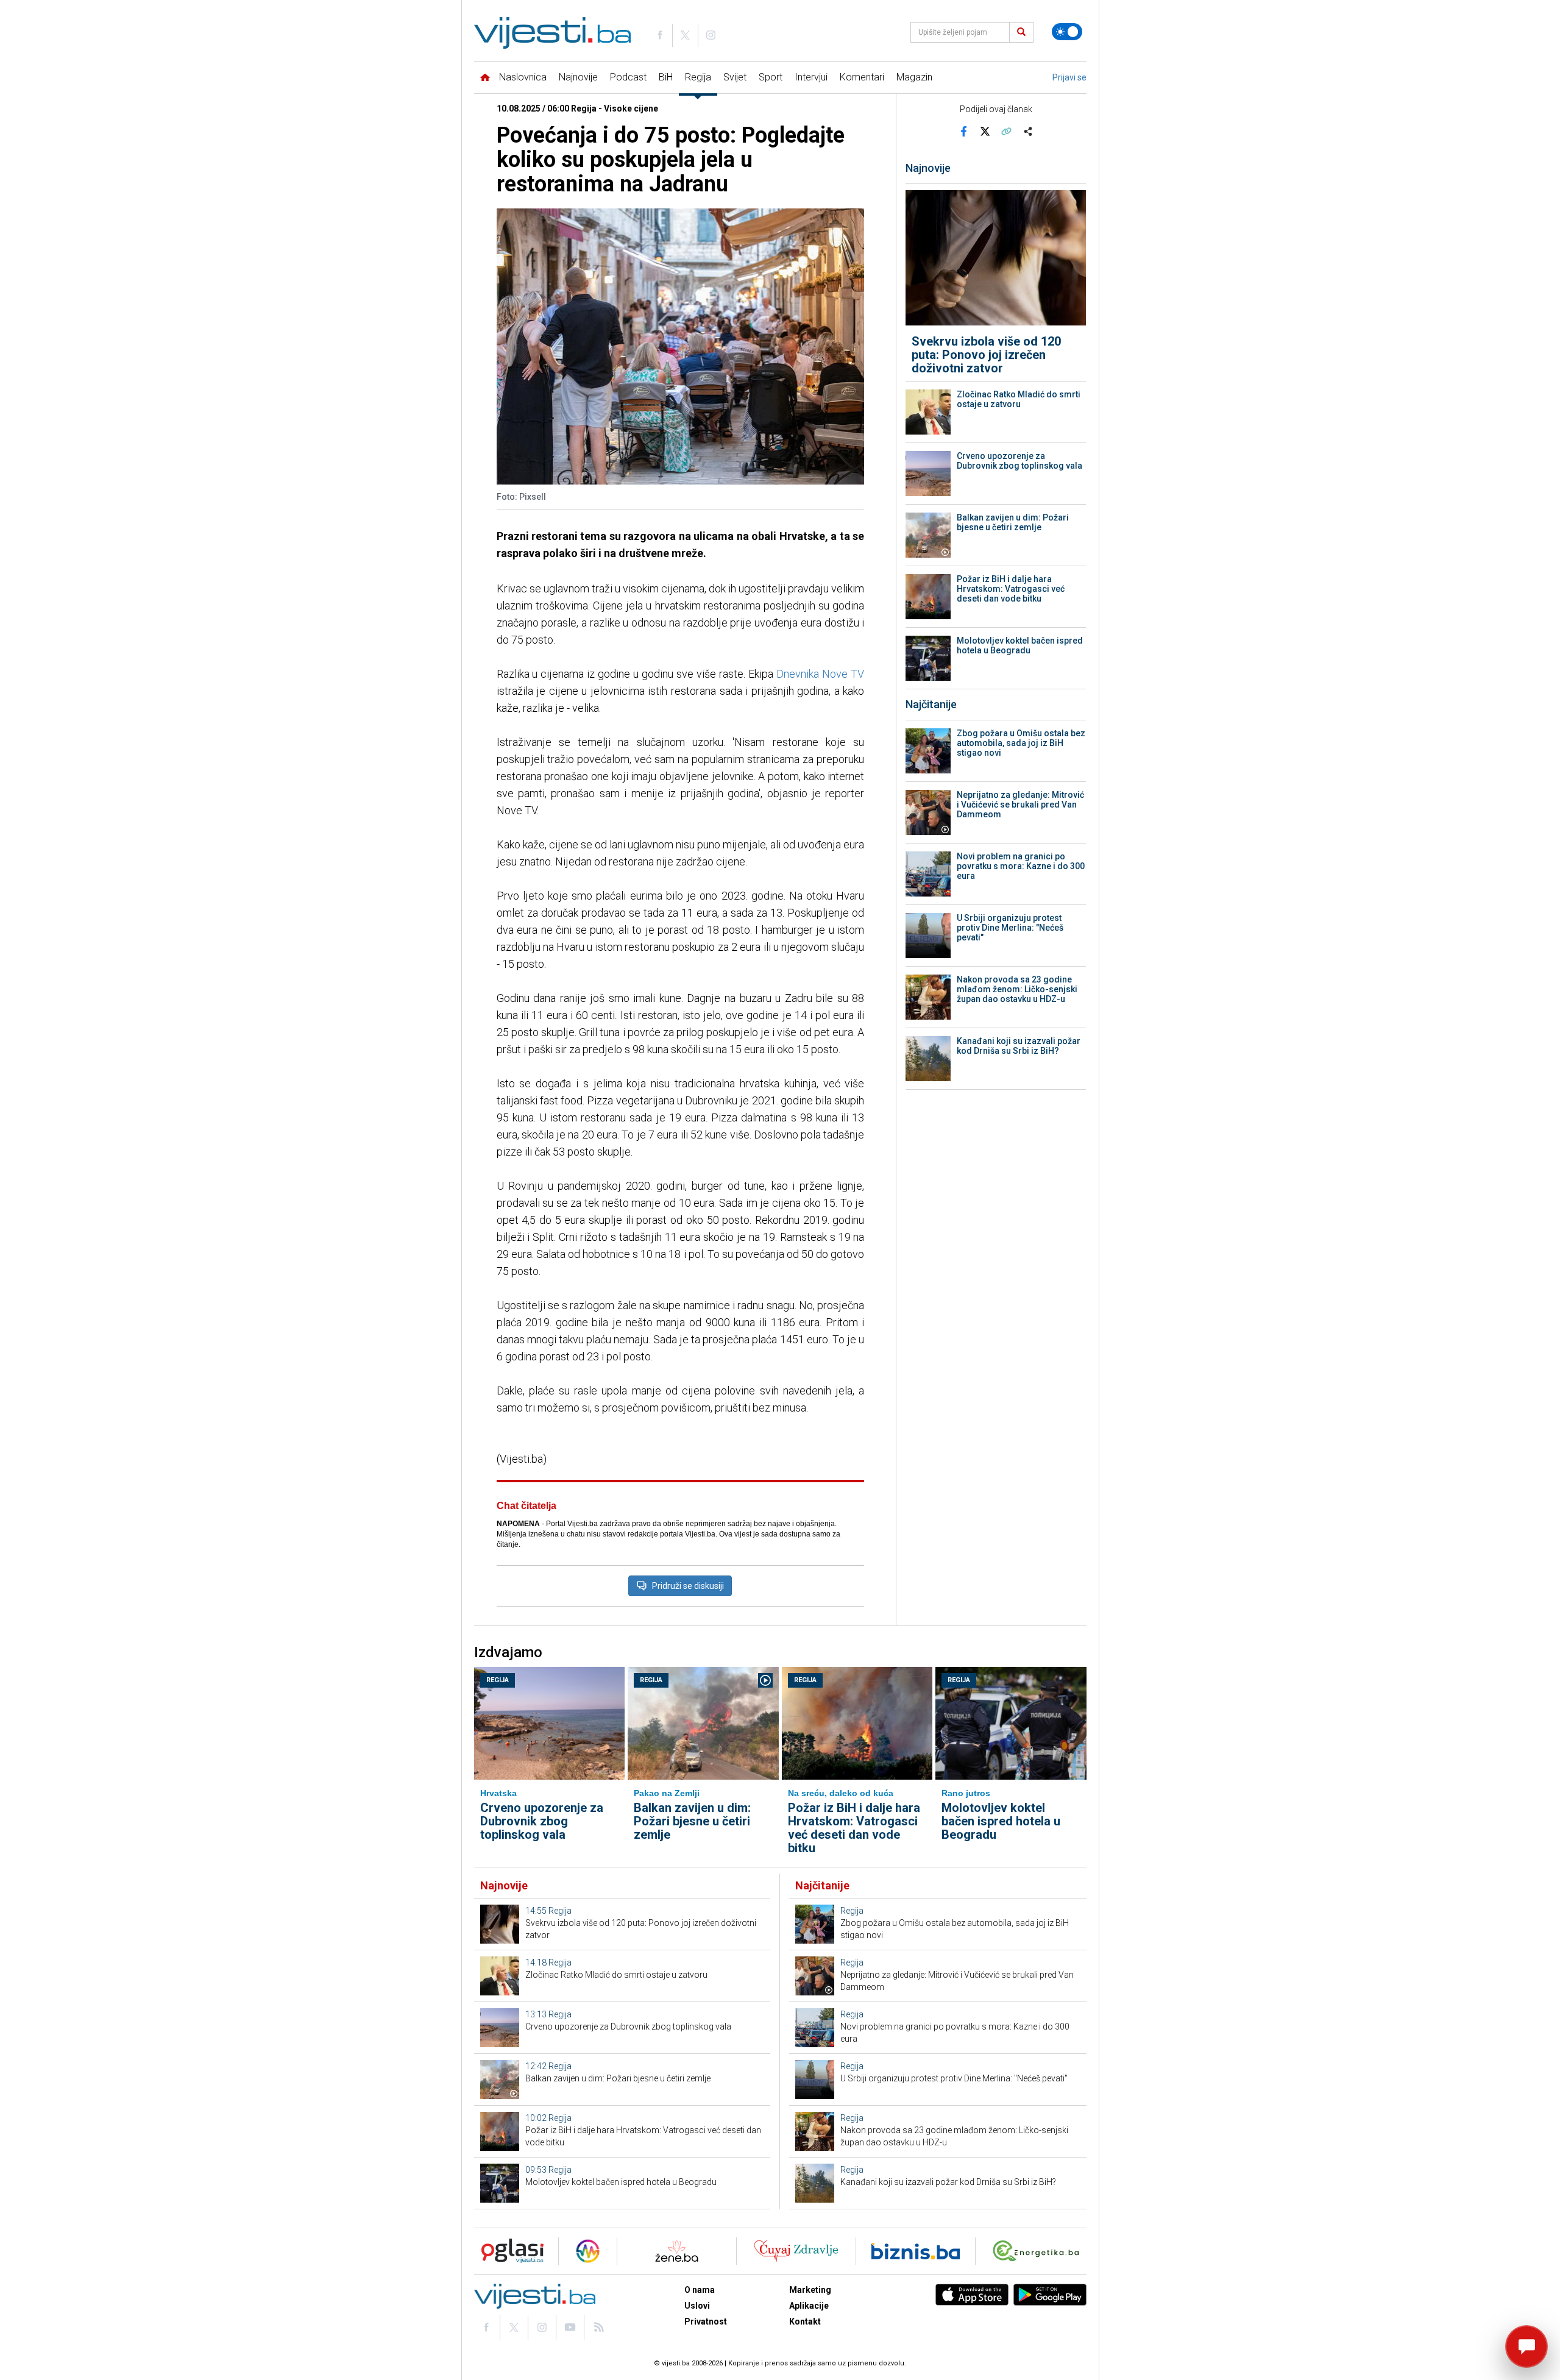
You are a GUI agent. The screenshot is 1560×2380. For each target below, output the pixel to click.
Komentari (862, 77)
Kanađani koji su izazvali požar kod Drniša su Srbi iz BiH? (1019, 1046)
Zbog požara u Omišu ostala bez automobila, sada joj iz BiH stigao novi (1021, 743)
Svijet (735, 77)
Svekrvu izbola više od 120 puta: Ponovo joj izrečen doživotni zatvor (986, 355)
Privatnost (706, 2321)
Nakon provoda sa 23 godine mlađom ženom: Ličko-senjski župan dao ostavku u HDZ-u (1017, 989)
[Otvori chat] (1526, 2346)
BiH (666, 77)
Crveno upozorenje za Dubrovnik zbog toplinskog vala (1019, 461)
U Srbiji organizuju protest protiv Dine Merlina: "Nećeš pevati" (1010, 928)
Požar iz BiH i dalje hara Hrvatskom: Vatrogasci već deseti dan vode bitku (1011, 589)
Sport (771, 77)
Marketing (810, 2290)
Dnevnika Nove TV (820, 674)
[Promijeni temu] (1067, 32)
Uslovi (697, 2306)
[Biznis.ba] (916, 2251)
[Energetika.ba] (1039, 2251)
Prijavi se (1069, 77)
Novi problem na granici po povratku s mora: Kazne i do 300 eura (1021, 866)
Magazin (914, 77)
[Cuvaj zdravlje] (796, 2251)
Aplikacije (809, 2306)
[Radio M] (509, 2251)
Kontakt (805, 2321)
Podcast (628, 77)
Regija (698, 77)
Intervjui (811, 77)
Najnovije (578, 77)
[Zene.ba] (677, 2251)
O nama (700, 2290)
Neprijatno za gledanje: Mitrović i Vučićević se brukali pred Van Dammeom (1020, 805)
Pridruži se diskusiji (688, 1586)
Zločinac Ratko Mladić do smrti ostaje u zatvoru (1019, 399)
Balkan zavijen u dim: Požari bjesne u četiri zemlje (1013, 522)
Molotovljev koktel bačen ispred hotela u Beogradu (1020, 645)
